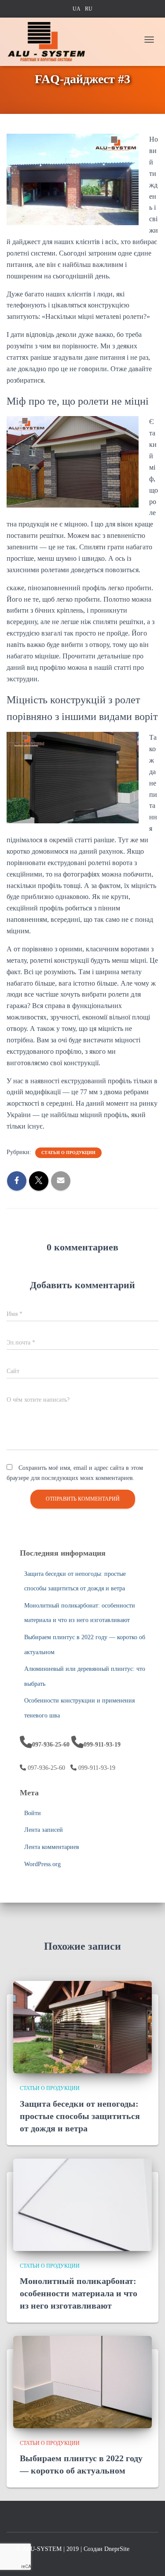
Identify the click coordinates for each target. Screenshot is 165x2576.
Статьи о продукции (68, 1153)
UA (77, 9)
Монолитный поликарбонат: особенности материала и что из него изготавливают (79, 2293)
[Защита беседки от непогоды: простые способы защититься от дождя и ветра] (82, 2027)
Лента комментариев (52, 1847)
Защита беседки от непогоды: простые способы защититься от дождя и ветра (80, 2116)
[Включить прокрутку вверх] (148, 2554)
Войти (33, 1813)
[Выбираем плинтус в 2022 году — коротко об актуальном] (82, 2381)
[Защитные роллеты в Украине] (49, 42)
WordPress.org (42, 1864)
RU (89, 9)
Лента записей (44, 1830)
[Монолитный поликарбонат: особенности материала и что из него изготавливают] (82, 2204)
